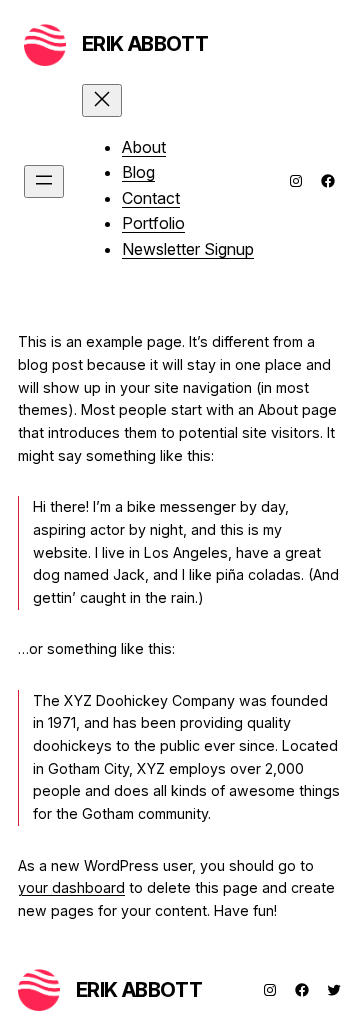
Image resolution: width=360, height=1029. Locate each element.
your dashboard (71, 887)
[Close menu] (102, 100)
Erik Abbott (145, 44)
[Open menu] (44, 181)
